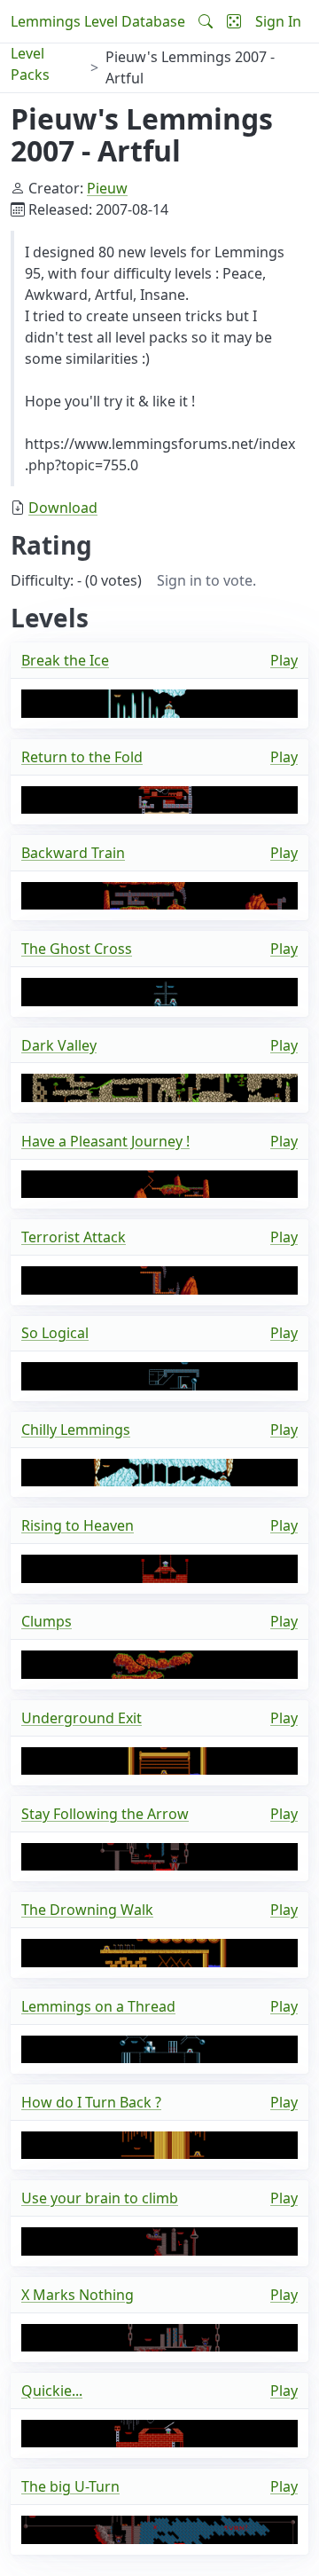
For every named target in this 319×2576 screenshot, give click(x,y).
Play (284, 660)
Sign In (278, 21)
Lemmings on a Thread (98, 2006)
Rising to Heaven (78, 1525)
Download (63, 508)
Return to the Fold (82, 757)
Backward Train (73, 853)
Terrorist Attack (74, 1237)
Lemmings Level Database (98, 21)
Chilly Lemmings (76, 1430)
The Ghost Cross (77, 949)
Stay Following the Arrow (105, 1814)
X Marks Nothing (78, 2295)
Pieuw (107, 188)
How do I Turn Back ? (91, 2102)
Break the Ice (65, 660)
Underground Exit (82, 1718)
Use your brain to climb (100, 2198)
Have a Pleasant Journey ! (105, 1141)
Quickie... (52, 2391)
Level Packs (30, 64)
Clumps (47, 1621)
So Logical (55, 1333)
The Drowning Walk (87, 1910)
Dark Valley (59, 1045)
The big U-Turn (70, 2486)
